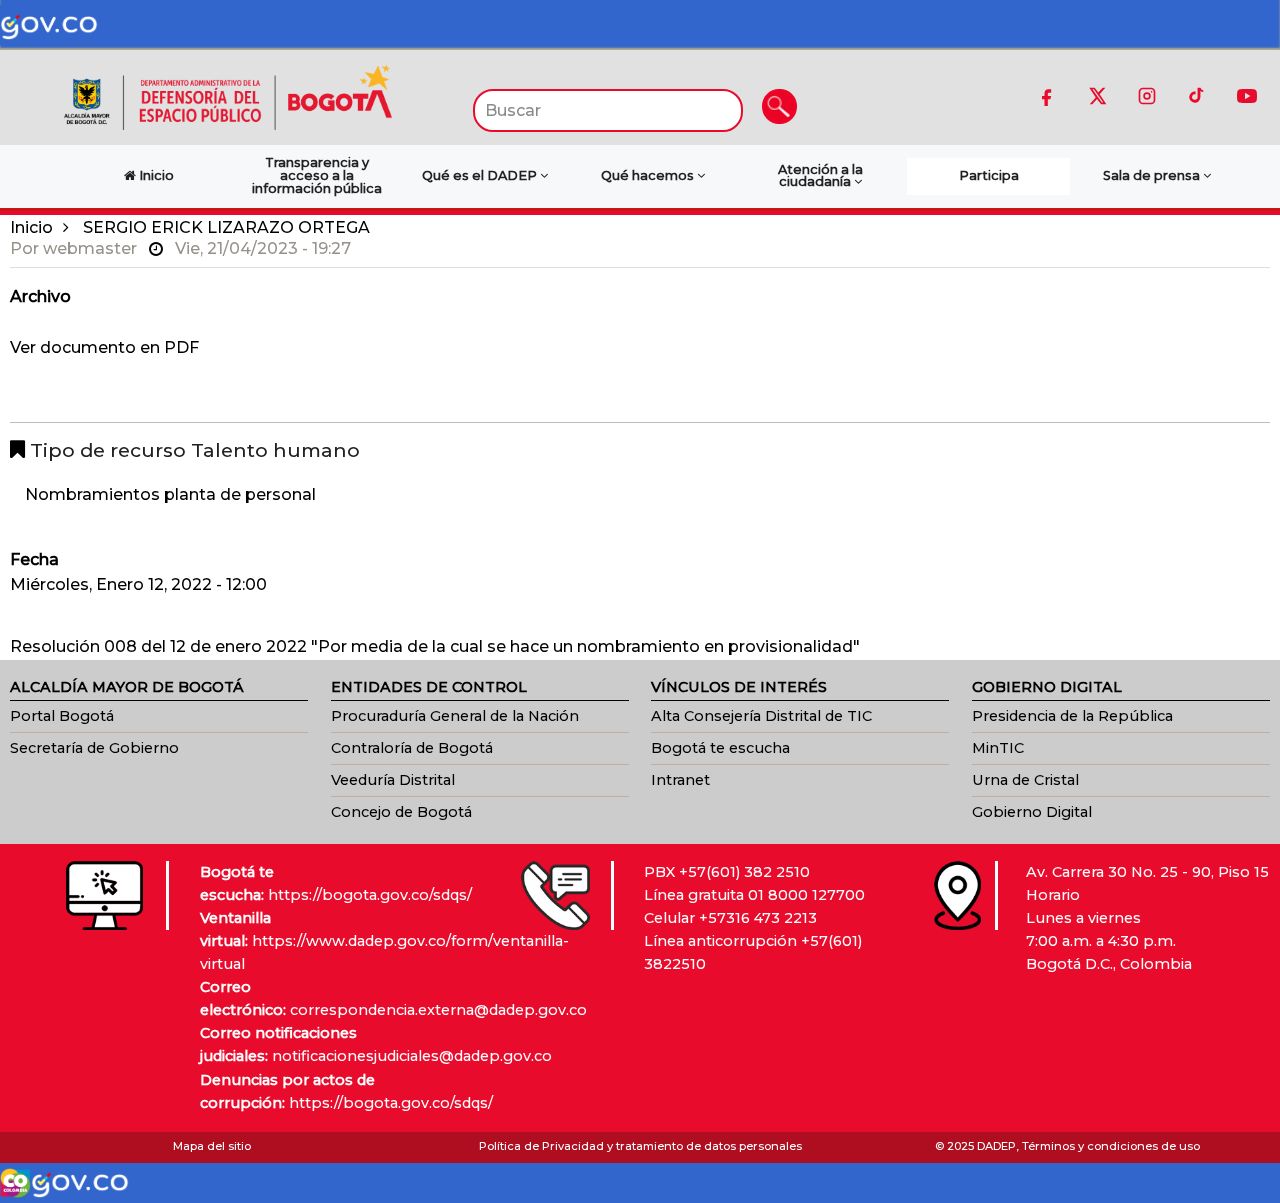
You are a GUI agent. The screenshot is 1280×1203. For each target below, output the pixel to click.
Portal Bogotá (62, 716)
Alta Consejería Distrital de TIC (761, 716)
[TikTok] (1197, 96)
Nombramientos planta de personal (170, 494)
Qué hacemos (649, 175)
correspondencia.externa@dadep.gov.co (438, 1010)
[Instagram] (1147, 96)
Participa (989, 175)
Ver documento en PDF (104, 347)
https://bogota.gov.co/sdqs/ (370, 895)
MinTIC (998, 748)
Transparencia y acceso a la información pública (317, 175)
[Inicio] (228, 96)
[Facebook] (1047, 96)
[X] (1097, 96)
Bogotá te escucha (720, 748)
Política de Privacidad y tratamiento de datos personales (640, 1146)
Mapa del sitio (212, 1146)
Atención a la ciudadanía (820, 176)
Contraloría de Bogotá (412, 748)
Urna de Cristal (1025, 780)
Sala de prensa (1153, 175)
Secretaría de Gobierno (94, 748)
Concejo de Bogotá (401, 812)
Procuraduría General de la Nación (455, 716)
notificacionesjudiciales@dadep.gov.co (412, 1056)
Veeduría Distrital (393, 780)
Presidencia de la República (1072, 716)
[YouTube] (1247, 96)
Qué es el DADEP (481, 175)
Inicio (31, 227)
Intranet (680, 780)
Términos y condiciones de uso (1111, 1146)
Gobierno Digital (1032, 812)
